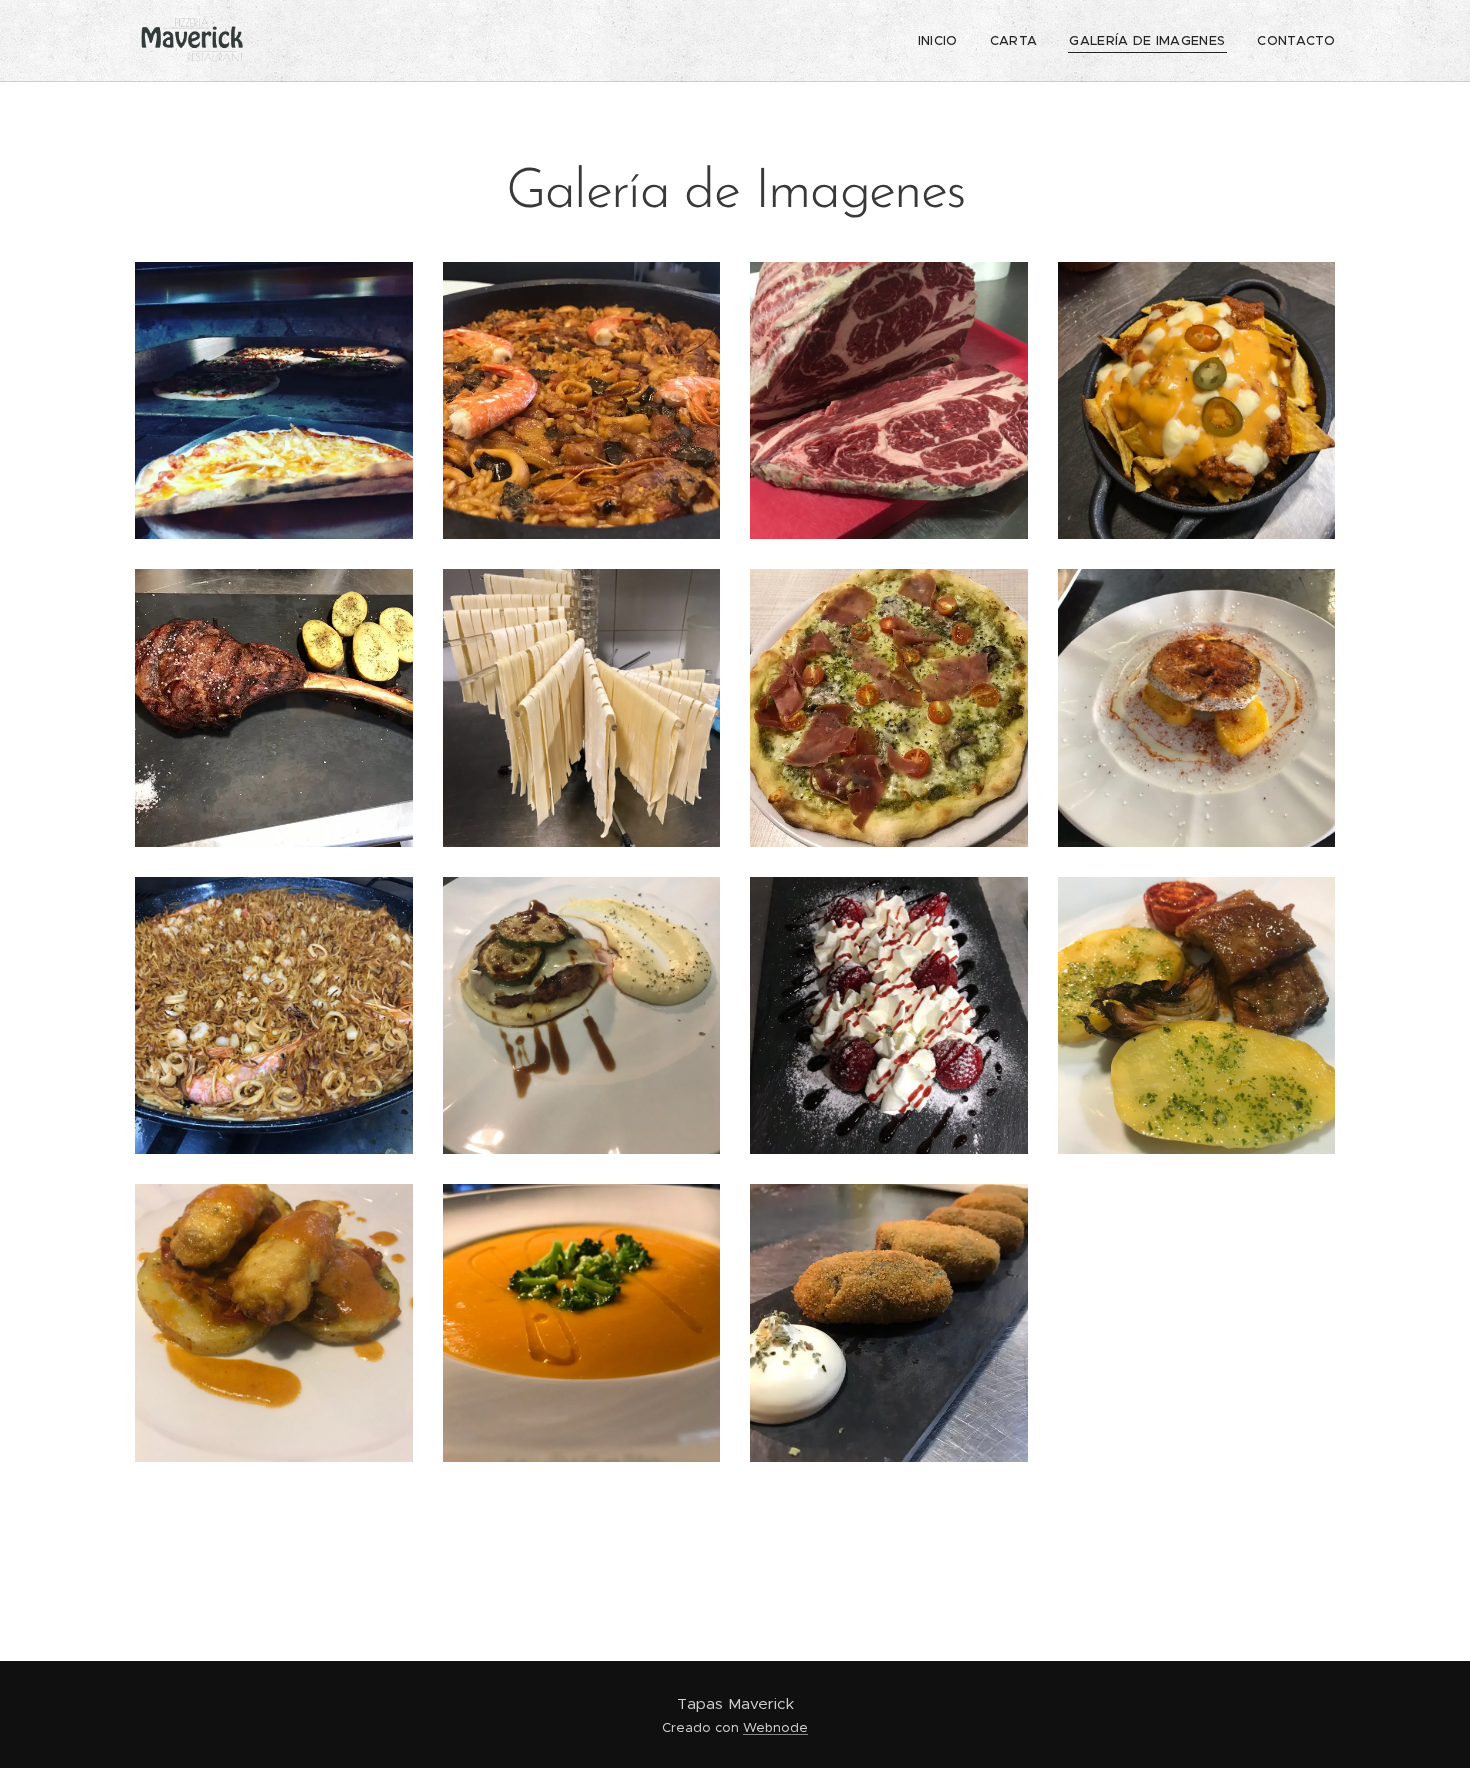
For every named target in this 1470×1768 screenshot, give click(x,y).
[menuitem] (943, 41)
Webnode (775, 1727)
